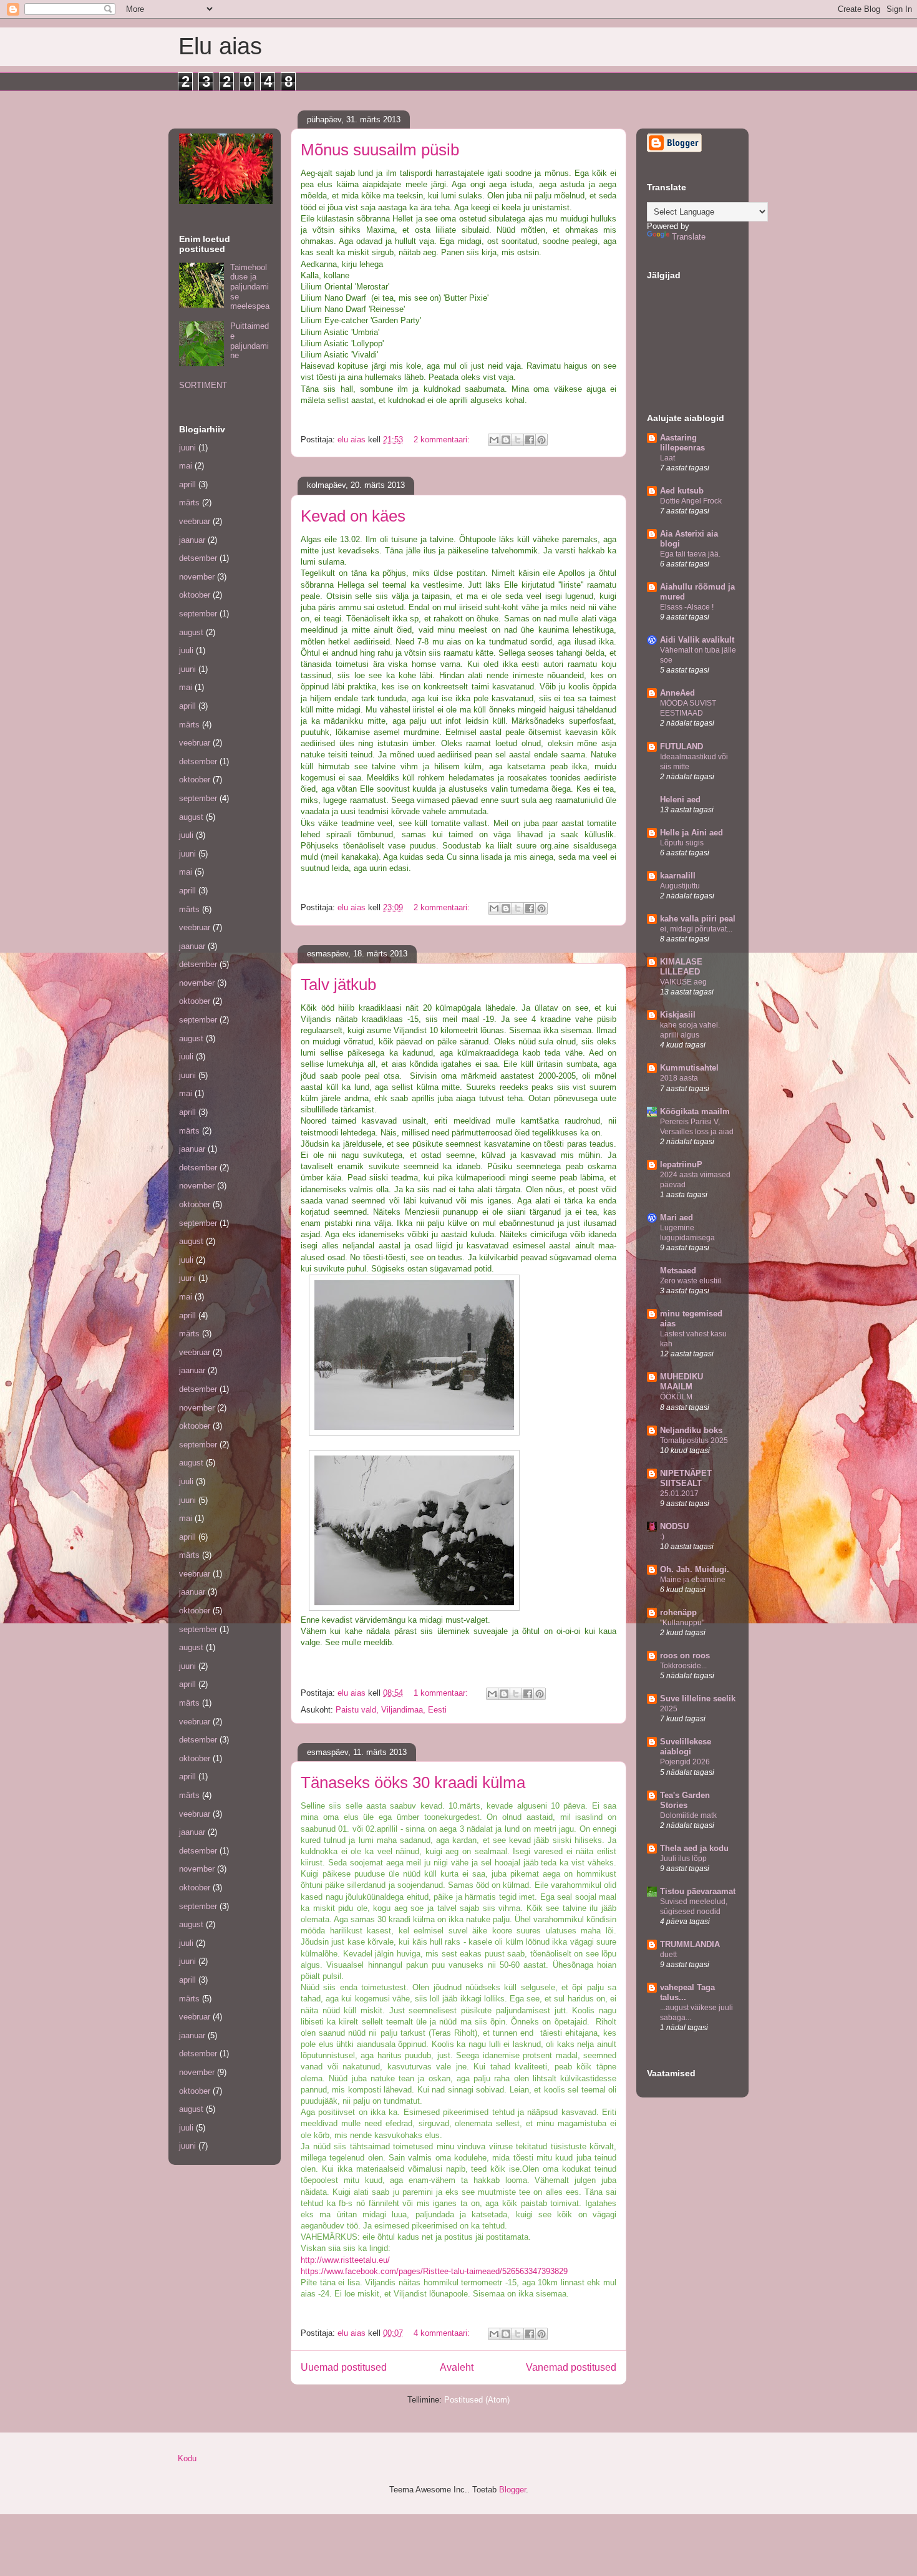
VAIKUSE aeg (683, 982)
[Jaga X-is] (518, 440)
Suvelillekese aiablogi (686, 1747)
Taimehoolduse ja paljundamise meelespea (250, 287)
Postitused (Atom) (477, 2400)
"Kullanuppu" (682, 1623)
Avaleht (457, 2367)
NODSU (674, 1526)
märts (189, 503)
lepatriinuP (681, 1164)
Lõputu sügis (682, 843)
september (198, 614)
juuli (186, 650)
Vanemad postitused (571, 2367)
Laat (667, 458)
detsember (198, 558)
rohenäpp (678, 1612)
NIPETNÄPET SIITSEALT (686, 1478)
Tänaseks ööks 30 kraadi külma (413, 1782)
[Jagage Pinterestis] (541, 440)
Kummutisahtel (689, 1068)
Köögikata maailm (695, 1111)
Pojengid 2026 (685, 1762)
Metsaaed (678, 1271)
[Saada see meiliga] (494, 440)
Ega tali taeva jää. (690, 554)
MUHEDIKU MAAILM (682, 1382)
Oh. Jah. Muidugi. (695, 1569)
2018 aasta (679, 1078)
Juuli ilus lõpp (683, 1859)
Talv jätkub (338, 984)
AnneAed (677, 693)
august (191, 632)
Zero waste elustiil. (691, 1281)
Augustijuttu (680, 886)
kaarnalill (678, 876)
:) (662, 1537)
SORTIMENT (203, 385)
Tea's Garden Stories (685, 1800)
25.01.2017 (679, 1494)
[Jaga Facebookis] (530, 440)
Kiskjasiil (678, 1015)
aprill (187, 484)
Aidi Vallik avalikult (697, 640)
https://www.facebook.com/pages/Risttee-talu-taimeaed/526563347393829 (434, 2271)
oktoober (195, 595)
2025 (669, 1709)
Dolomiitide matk (688, 1815)
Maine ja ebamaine (693, 1580)
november (197, 577)
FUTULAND (682, 746)
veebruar (195, 521)
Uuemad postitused (344, 2367)
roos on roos (685, 1655)
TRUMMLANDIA (690, 1944)
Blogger (512, 2490)
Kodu (187, 2458)
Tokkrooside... (683, 1666)
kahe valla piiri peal (698, 919)
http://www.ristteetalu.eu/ (345, 2260)
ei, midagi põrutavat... (696, 929)
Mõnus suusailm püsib (380, 150)
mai (186, 466)
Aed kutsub (682, 491)
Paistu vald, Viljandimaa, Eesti (391, 1710)
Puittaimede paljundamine (250, 341)
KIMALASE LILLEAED (681, 967)
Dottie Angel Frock (691, 501)
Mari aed (677, 1218)
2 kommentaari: (443, 440)
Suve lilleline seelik (698, 1699)
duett (668, 1955)
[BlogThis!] (506, 440)
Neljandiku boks (691, 1430)
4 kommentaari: (443, 2333)
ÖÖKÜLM (676, 1397)
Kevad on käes (353, 516)
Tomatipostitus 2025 (694, 1441)
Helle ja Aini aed (691, 833)
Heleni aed (680, 800)
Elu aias (220, 46)
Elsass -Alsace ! (687, 607)
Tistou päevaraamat (698, 1891)
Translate (689, 237)
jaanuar (192, 540)
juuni (187, 448)
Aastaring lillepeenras (682, 443)
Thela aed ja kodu (694, 1848)
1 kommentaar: (442, 1693)
